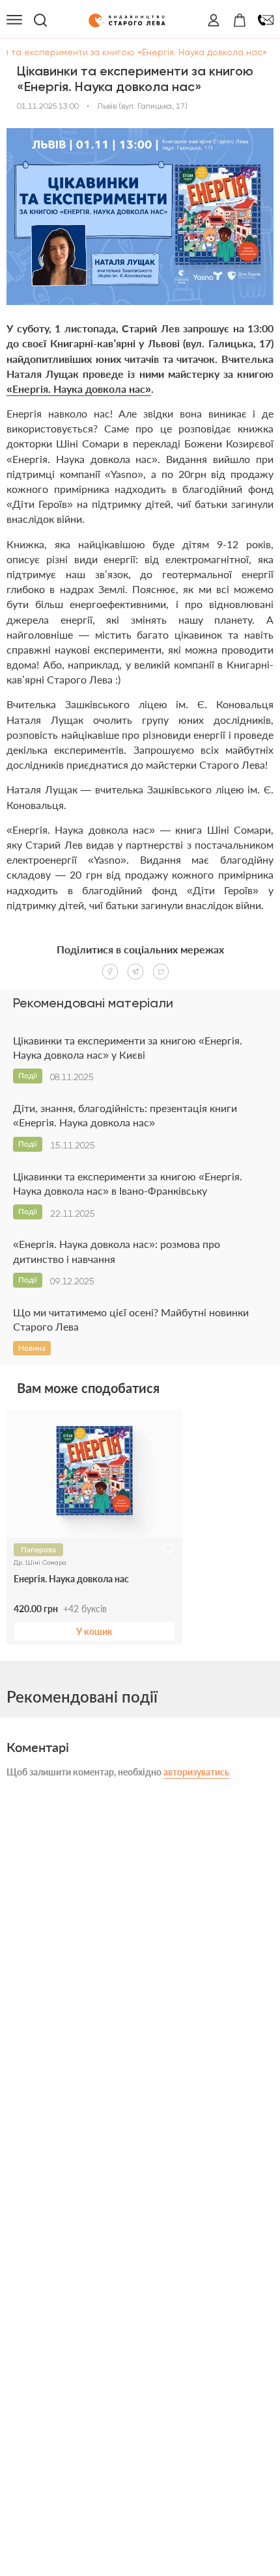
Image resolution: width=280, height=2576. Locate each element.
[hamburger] (14, 20)
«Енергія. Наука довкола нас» (79, 389)
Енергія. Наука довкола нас (71, 1579)
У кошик (94, 1631)
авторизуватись (196, 1772)
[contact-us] (266, 20)
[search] (40, 20)
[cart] (240, 20)
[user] (214, 20)
